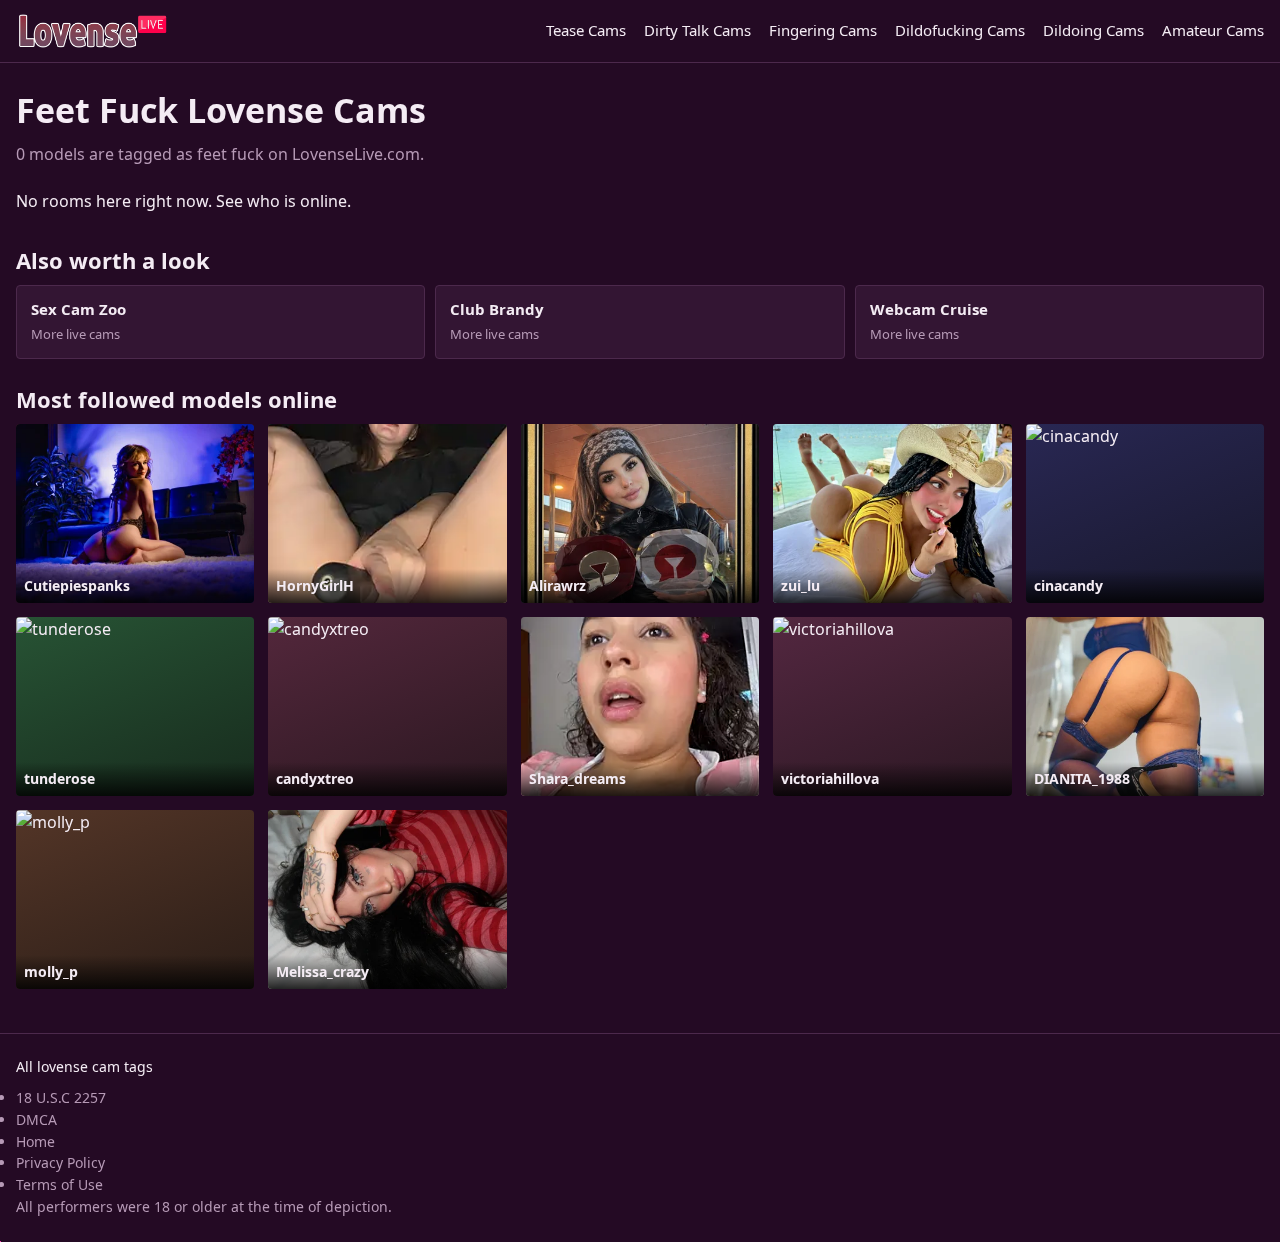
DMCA (36, 1119)
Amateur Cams (1213, 30)
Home (35, 1141)
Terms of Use (59, 1184)
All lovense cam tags (84, 1066)
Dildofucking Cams (960, 30)
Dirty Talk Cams (697, 30)
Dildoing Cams (1093, 30)
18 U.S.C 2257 (61, 1097)
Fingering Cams (823, 30)
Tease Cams (586, 30)
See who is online (281, 201)
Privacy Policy (60, 1162)
